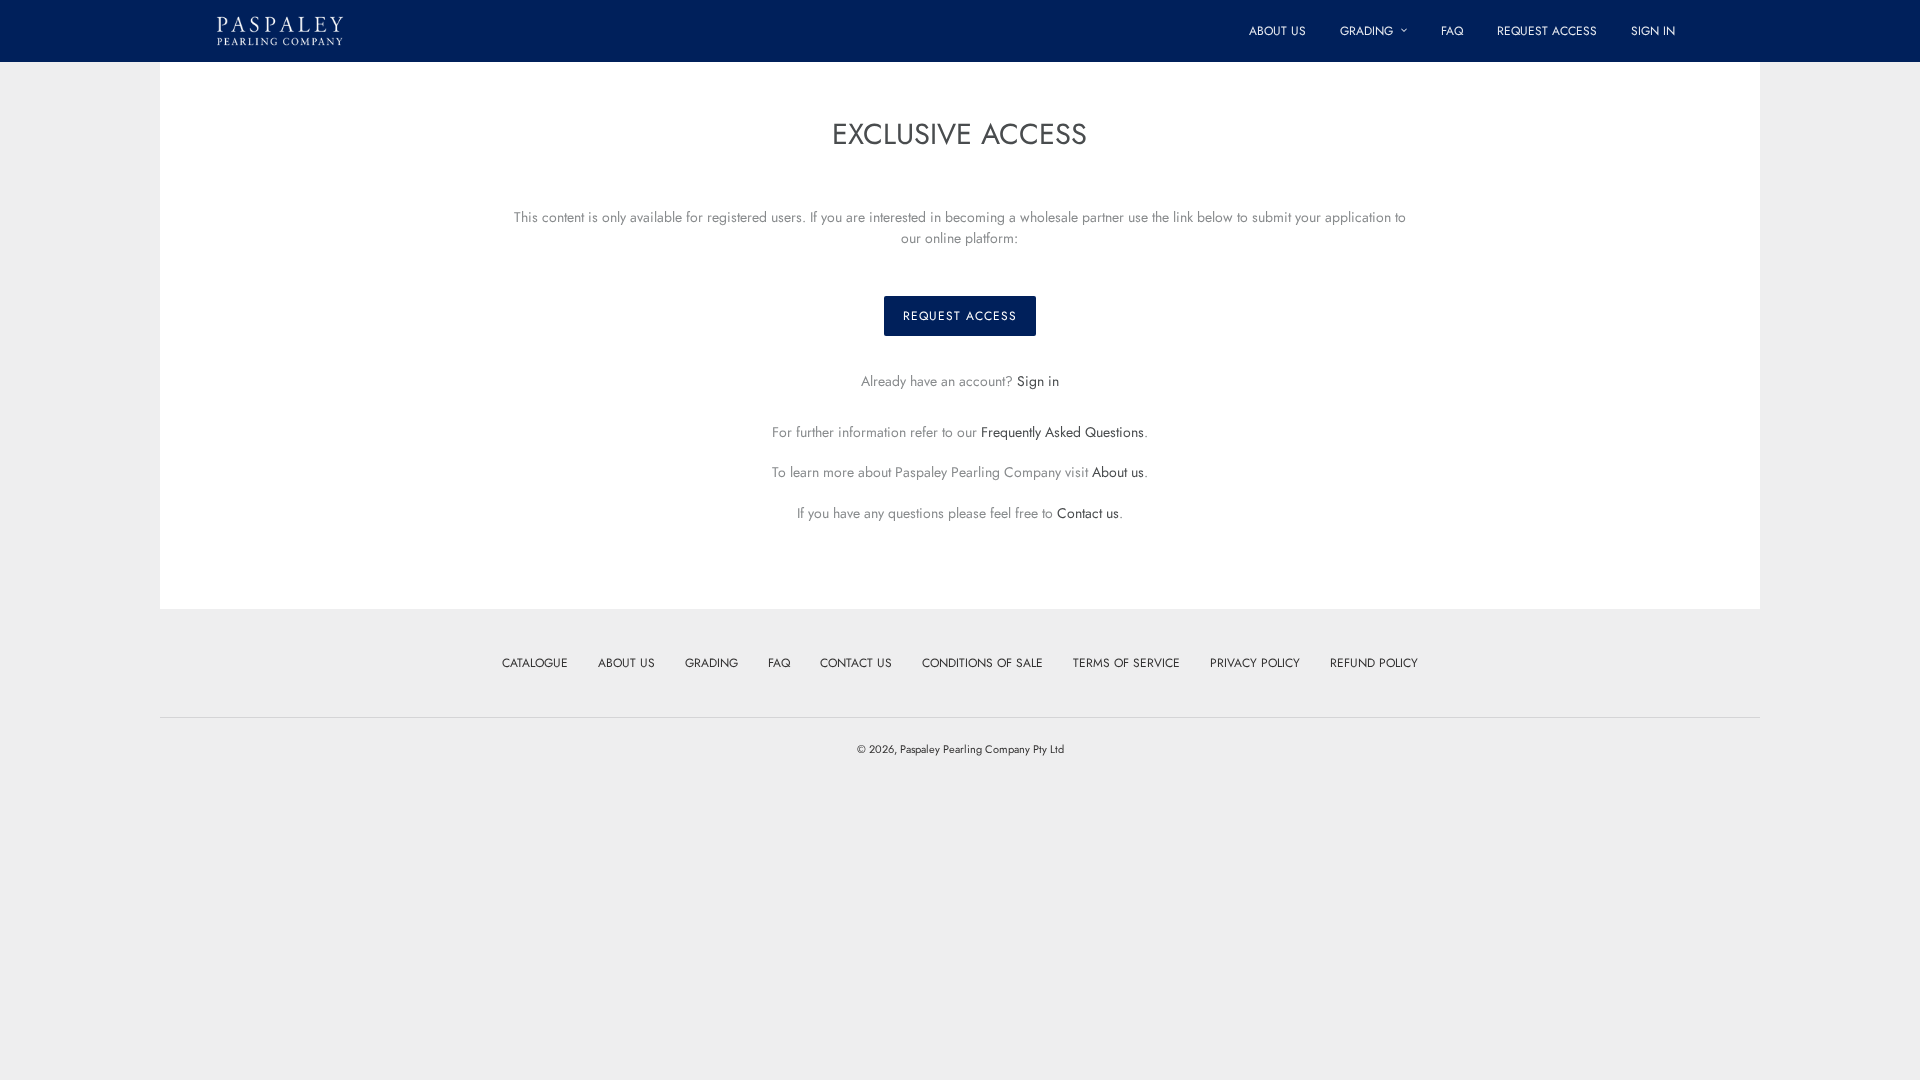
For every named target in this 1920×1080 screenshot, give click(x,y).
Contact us (1088, 513)
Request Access (959, 316)
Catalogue (535, 663)
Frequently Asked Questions (1062, 432)
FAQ (779, 663)
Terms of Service (1126, 663)
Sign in (1038, 381)
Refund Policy (1374, 663)
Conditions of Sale (982, 663)
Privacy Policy (1255, 663)
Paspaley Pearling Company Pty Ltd (982, 749)
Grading (711, 663)
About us (1118, 472)
